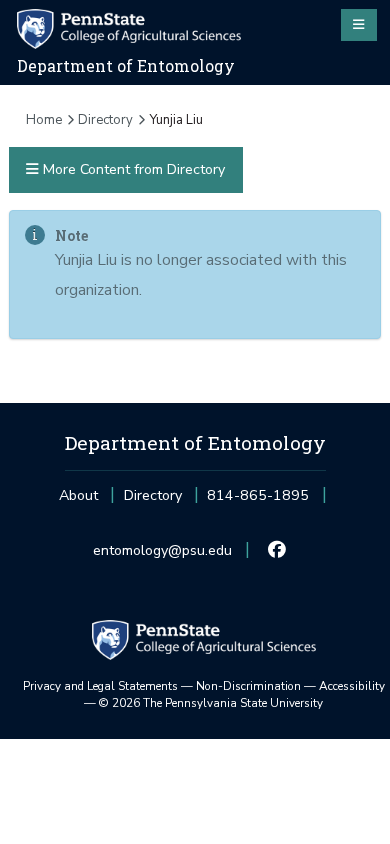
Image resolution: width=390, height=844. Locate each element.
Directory (105, 120)
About (78, 495)
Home (44, 120)
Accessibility (352, 686)
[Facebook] (277, 551)
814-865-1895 (258, 501)
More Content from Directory (132, 169)
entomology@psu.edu (162, 556)
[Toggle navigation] (359, 25)
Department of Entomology (126, 66)
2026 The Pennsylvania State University (211, 703)
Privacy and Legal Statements (100, 686)
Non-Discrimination (248, 686)
